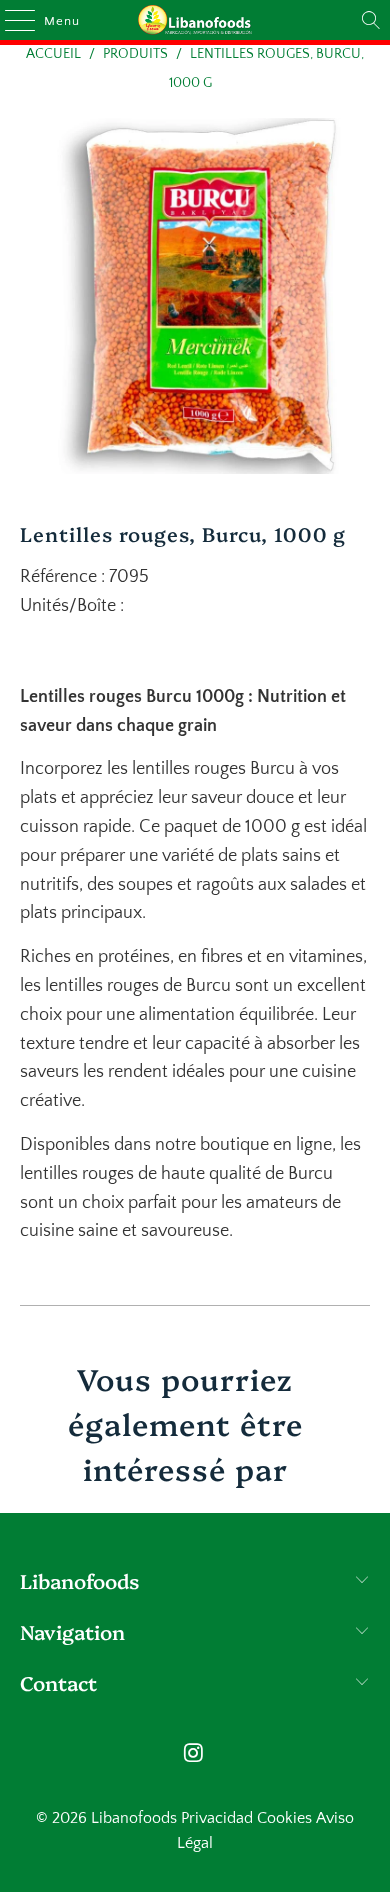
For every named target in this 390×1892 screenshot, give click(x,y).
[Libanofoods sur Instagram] (194, 1755)
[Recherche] (371, 20)
